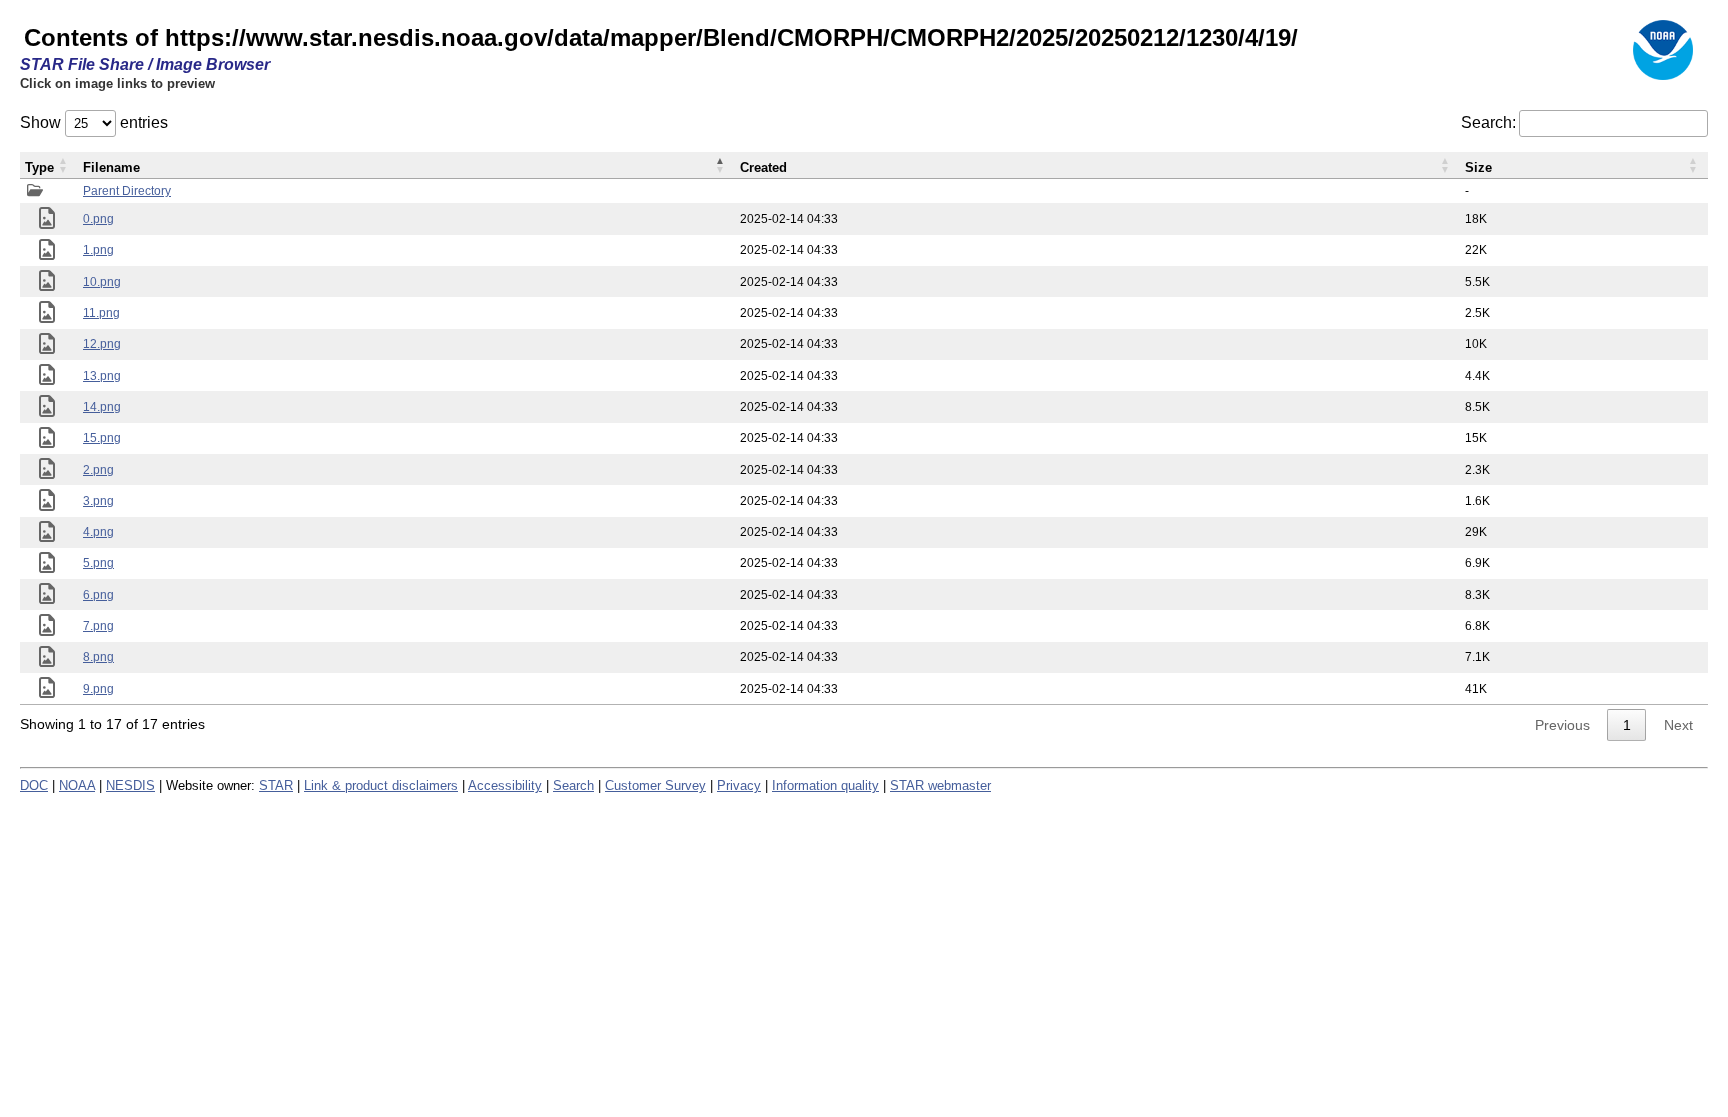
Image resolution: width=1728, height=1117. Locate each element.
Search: (1488, 122)
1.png (98, 250)
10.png (102, 282)
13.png (102, 376)
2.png (98, 470)
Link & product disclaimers (381, 785)
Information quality (825, 785)
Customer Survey (655, 785)
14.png (102, 407)
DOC (34, 785)
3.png (98, 501)
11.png (101, 313)
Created (763, 167)
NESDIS (130, 785)
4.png (98, 532)
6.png (98, 595)
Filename (111, 167)
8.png (98, 657)
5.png (98, 563)
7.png (98, 626)
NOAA (77, 785)
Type (39, 167)
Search (573, 785)
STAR (276, 785)
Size (1478, 167)
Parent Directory (127, 191)
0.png (98, 219)
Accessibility (505, 785)
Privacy (739, 785)
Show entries (94, 122)
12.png (102, 344)
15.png (102, 438)
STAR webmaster (940, 785)
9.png (98, 689)
